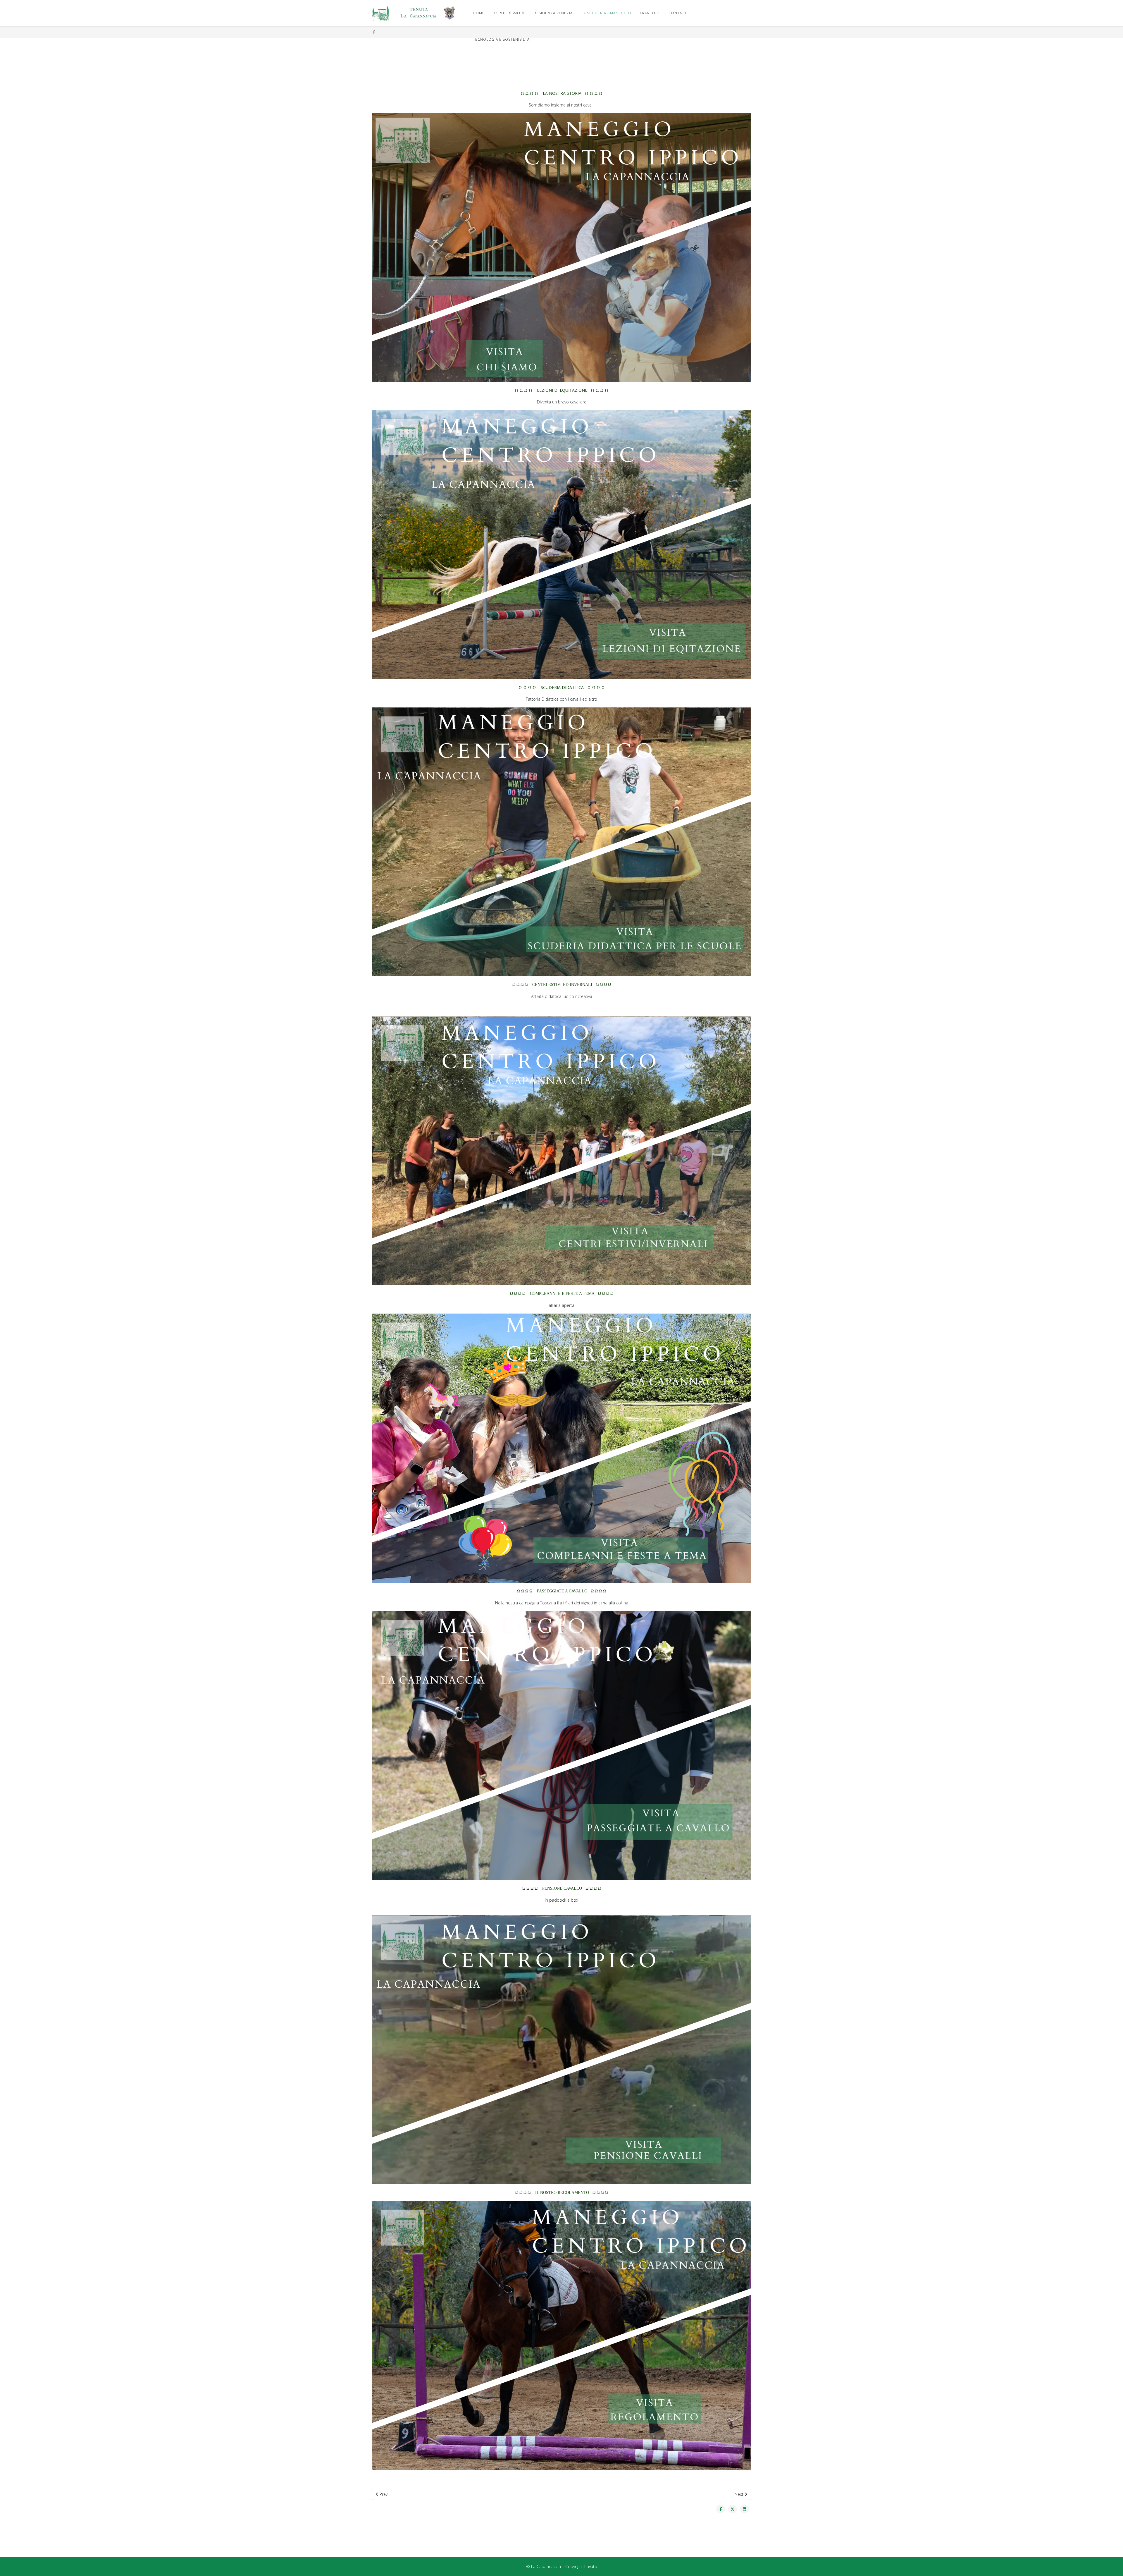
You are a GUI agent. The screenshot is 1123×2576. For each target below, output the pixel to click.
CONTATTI (678, 13)
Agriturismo (507, 13)
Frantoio (650, 13)
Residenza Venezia (553, 13)
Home (479, 13)
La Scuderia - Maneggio (606, 13)
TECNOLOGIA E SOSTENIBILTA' (502, 39)
